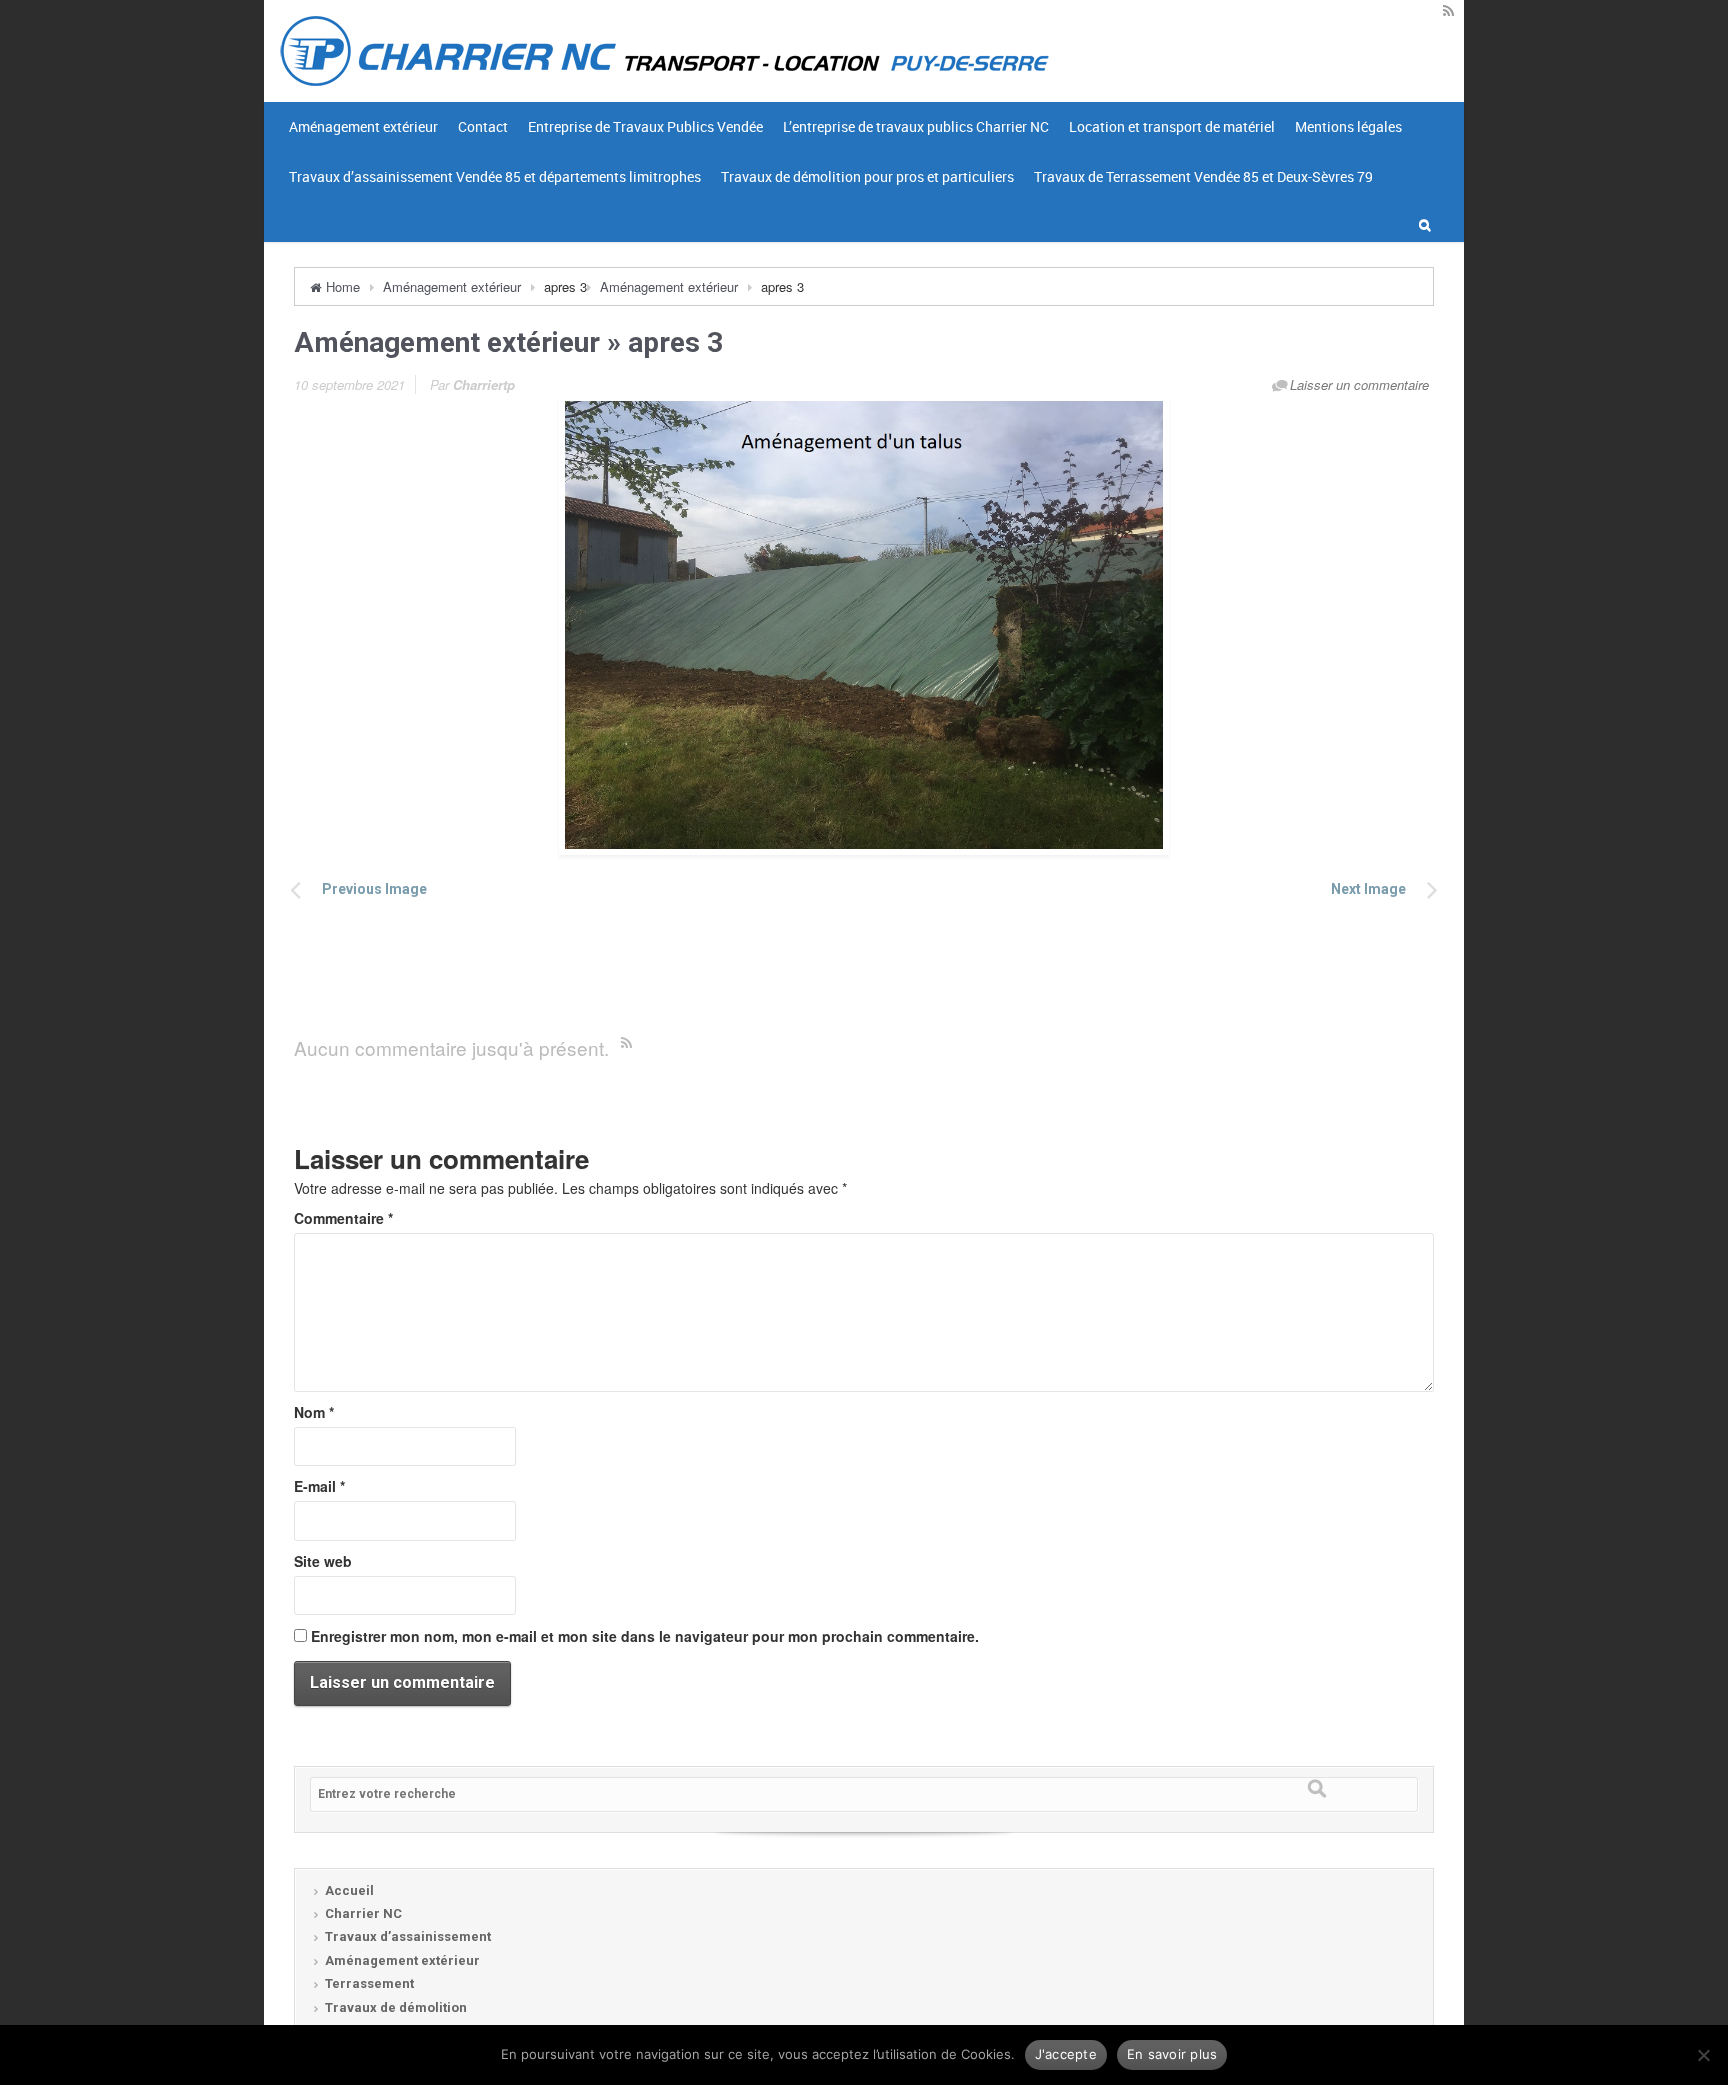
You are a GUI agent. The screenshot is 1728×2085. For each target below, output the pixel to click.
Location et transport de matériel (1172, 126)
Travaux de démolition (396, 2007)
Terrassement (369, 1983)
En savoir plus (1172, 2054)
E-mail (319, 1486)
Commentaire (343, 1218)
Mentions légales (1348, 126)
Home (343, 286)
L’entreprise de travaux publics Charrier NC (916, 126)
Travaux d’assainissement (408, 1936)
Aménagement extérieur (363, 126)
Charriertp (484, 384)
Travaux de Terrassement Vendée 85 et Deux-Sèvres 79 (1203, 176)
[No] (1703, 2055)
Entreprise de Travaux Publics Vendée (645, 126)
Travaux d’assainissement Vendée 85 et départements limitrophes (495, 176)
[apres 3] (864, 625)
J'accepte (1066, 2054)
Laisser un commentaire (1359, 384)
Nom (314, 1412)
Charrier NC (363, 1913)
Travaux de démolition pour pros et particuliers (867, 176)
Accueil (349, 1890)
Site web (323, 1561)
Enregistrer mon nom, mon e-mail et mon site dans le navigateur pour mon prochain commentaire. (645, 1636)
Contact (483, 126)
